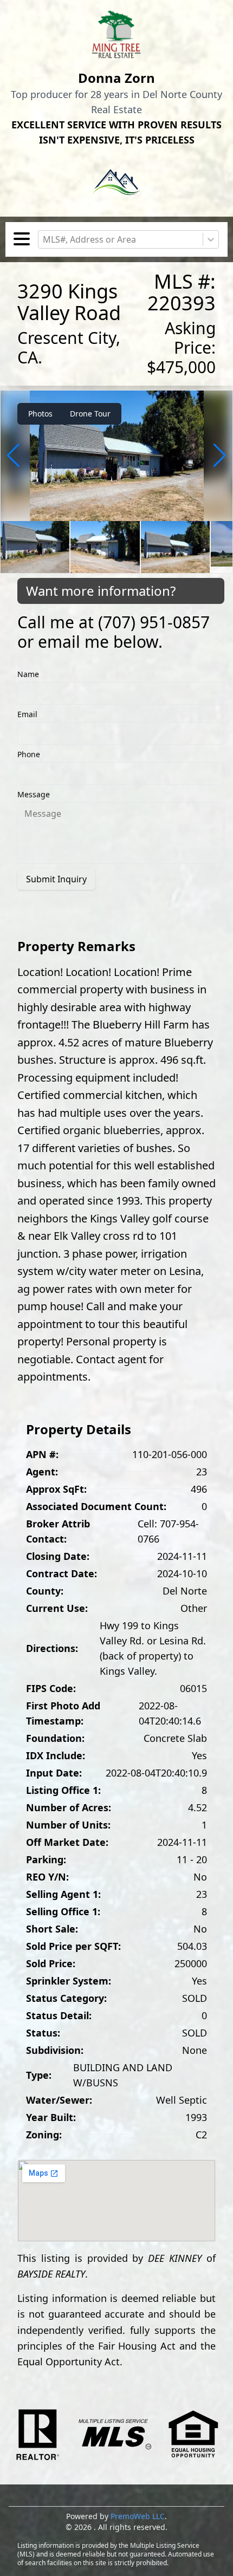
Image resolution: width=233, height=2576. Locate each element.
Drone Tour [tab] (90, 414)
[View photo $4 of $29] (116, 456)
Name (28, 674)
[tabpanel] (116, 482)
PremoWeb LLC (138, 2516)
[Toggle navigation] (22, 240)
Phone (29, 754)
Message (34, 794)
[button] (13, 456)
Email (27, 714)
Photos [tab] (40, 414)
